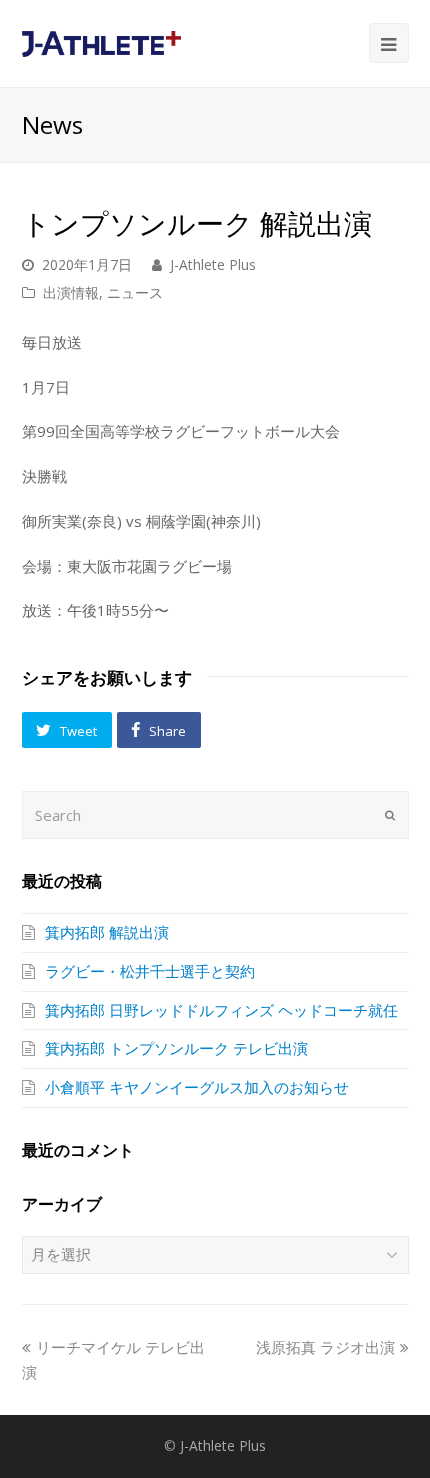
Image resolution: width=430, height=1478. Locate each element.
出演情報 (71, 292)
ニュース (135, 292)
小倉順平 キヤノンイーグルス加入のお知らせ (197, 1087)
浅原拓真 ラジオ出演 (325, 1347)
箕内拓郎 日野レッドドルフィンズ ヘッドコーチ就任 (221, 1010)
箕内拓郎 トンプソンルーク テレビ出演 (176, 1048)
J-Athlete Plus (213, 264)
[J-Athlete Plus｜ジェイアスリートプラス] (102, 42)
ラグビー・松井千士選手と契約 (150, 971)
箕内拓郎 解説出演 (107, 932)
